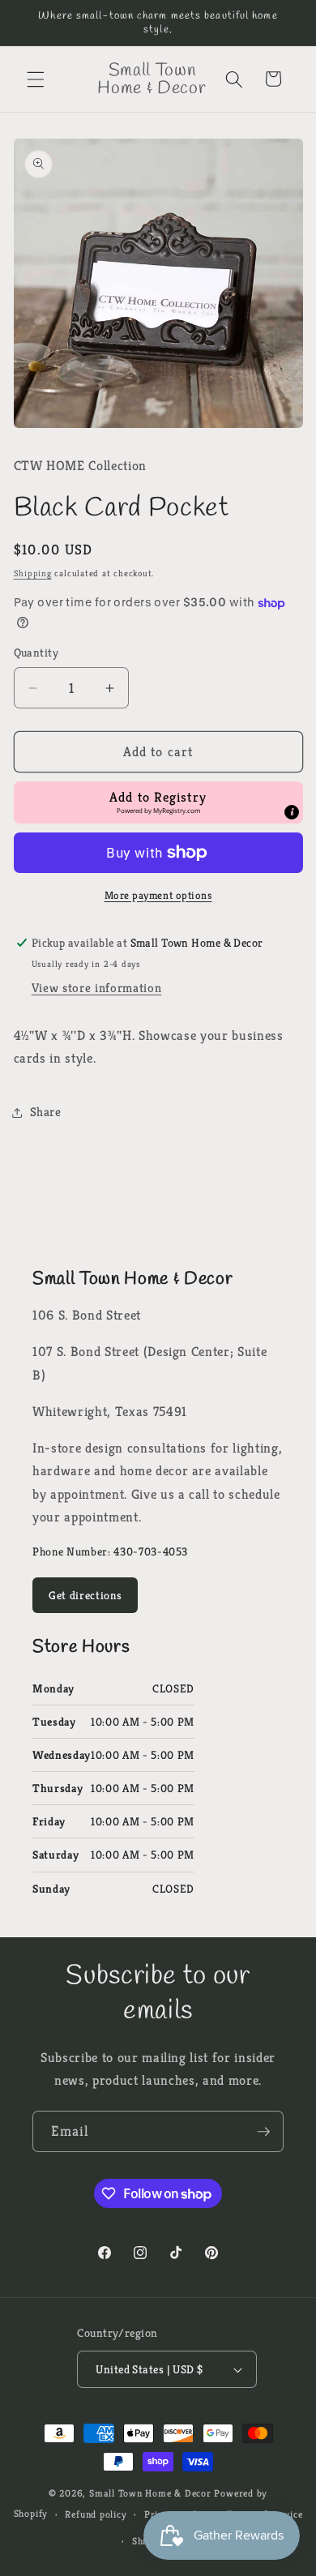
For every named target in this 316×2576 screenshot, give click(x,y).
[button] (36, 79)
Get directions (85, 1595)
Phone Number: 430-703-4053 (110, 1551)
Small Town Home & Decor (150, 2493)
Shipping (33, 573)
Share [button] (46, 1112)
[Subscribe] (263, 2132)
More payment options (158, 895)
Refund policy (96, 2514)
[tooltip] (292, 812)
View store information (97, 988)
